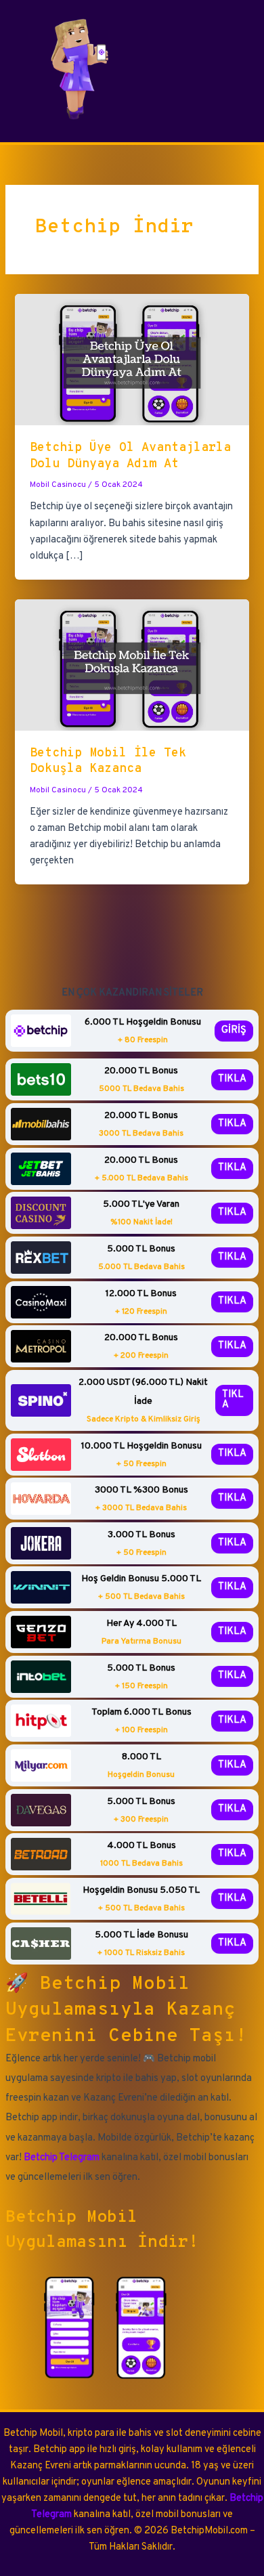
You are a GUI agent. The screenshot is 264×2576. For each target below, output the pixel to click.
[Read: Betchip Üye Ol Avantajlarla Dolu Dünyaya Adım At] (132, 360)
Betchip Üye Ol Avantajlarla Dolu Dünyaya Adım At (130, 456)
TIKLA (232, 1079)
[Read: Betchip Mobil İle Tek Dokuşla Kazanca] (132, 665)
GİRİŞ (234, 1030)
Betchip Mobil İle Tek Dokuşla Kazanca (108, 761)
